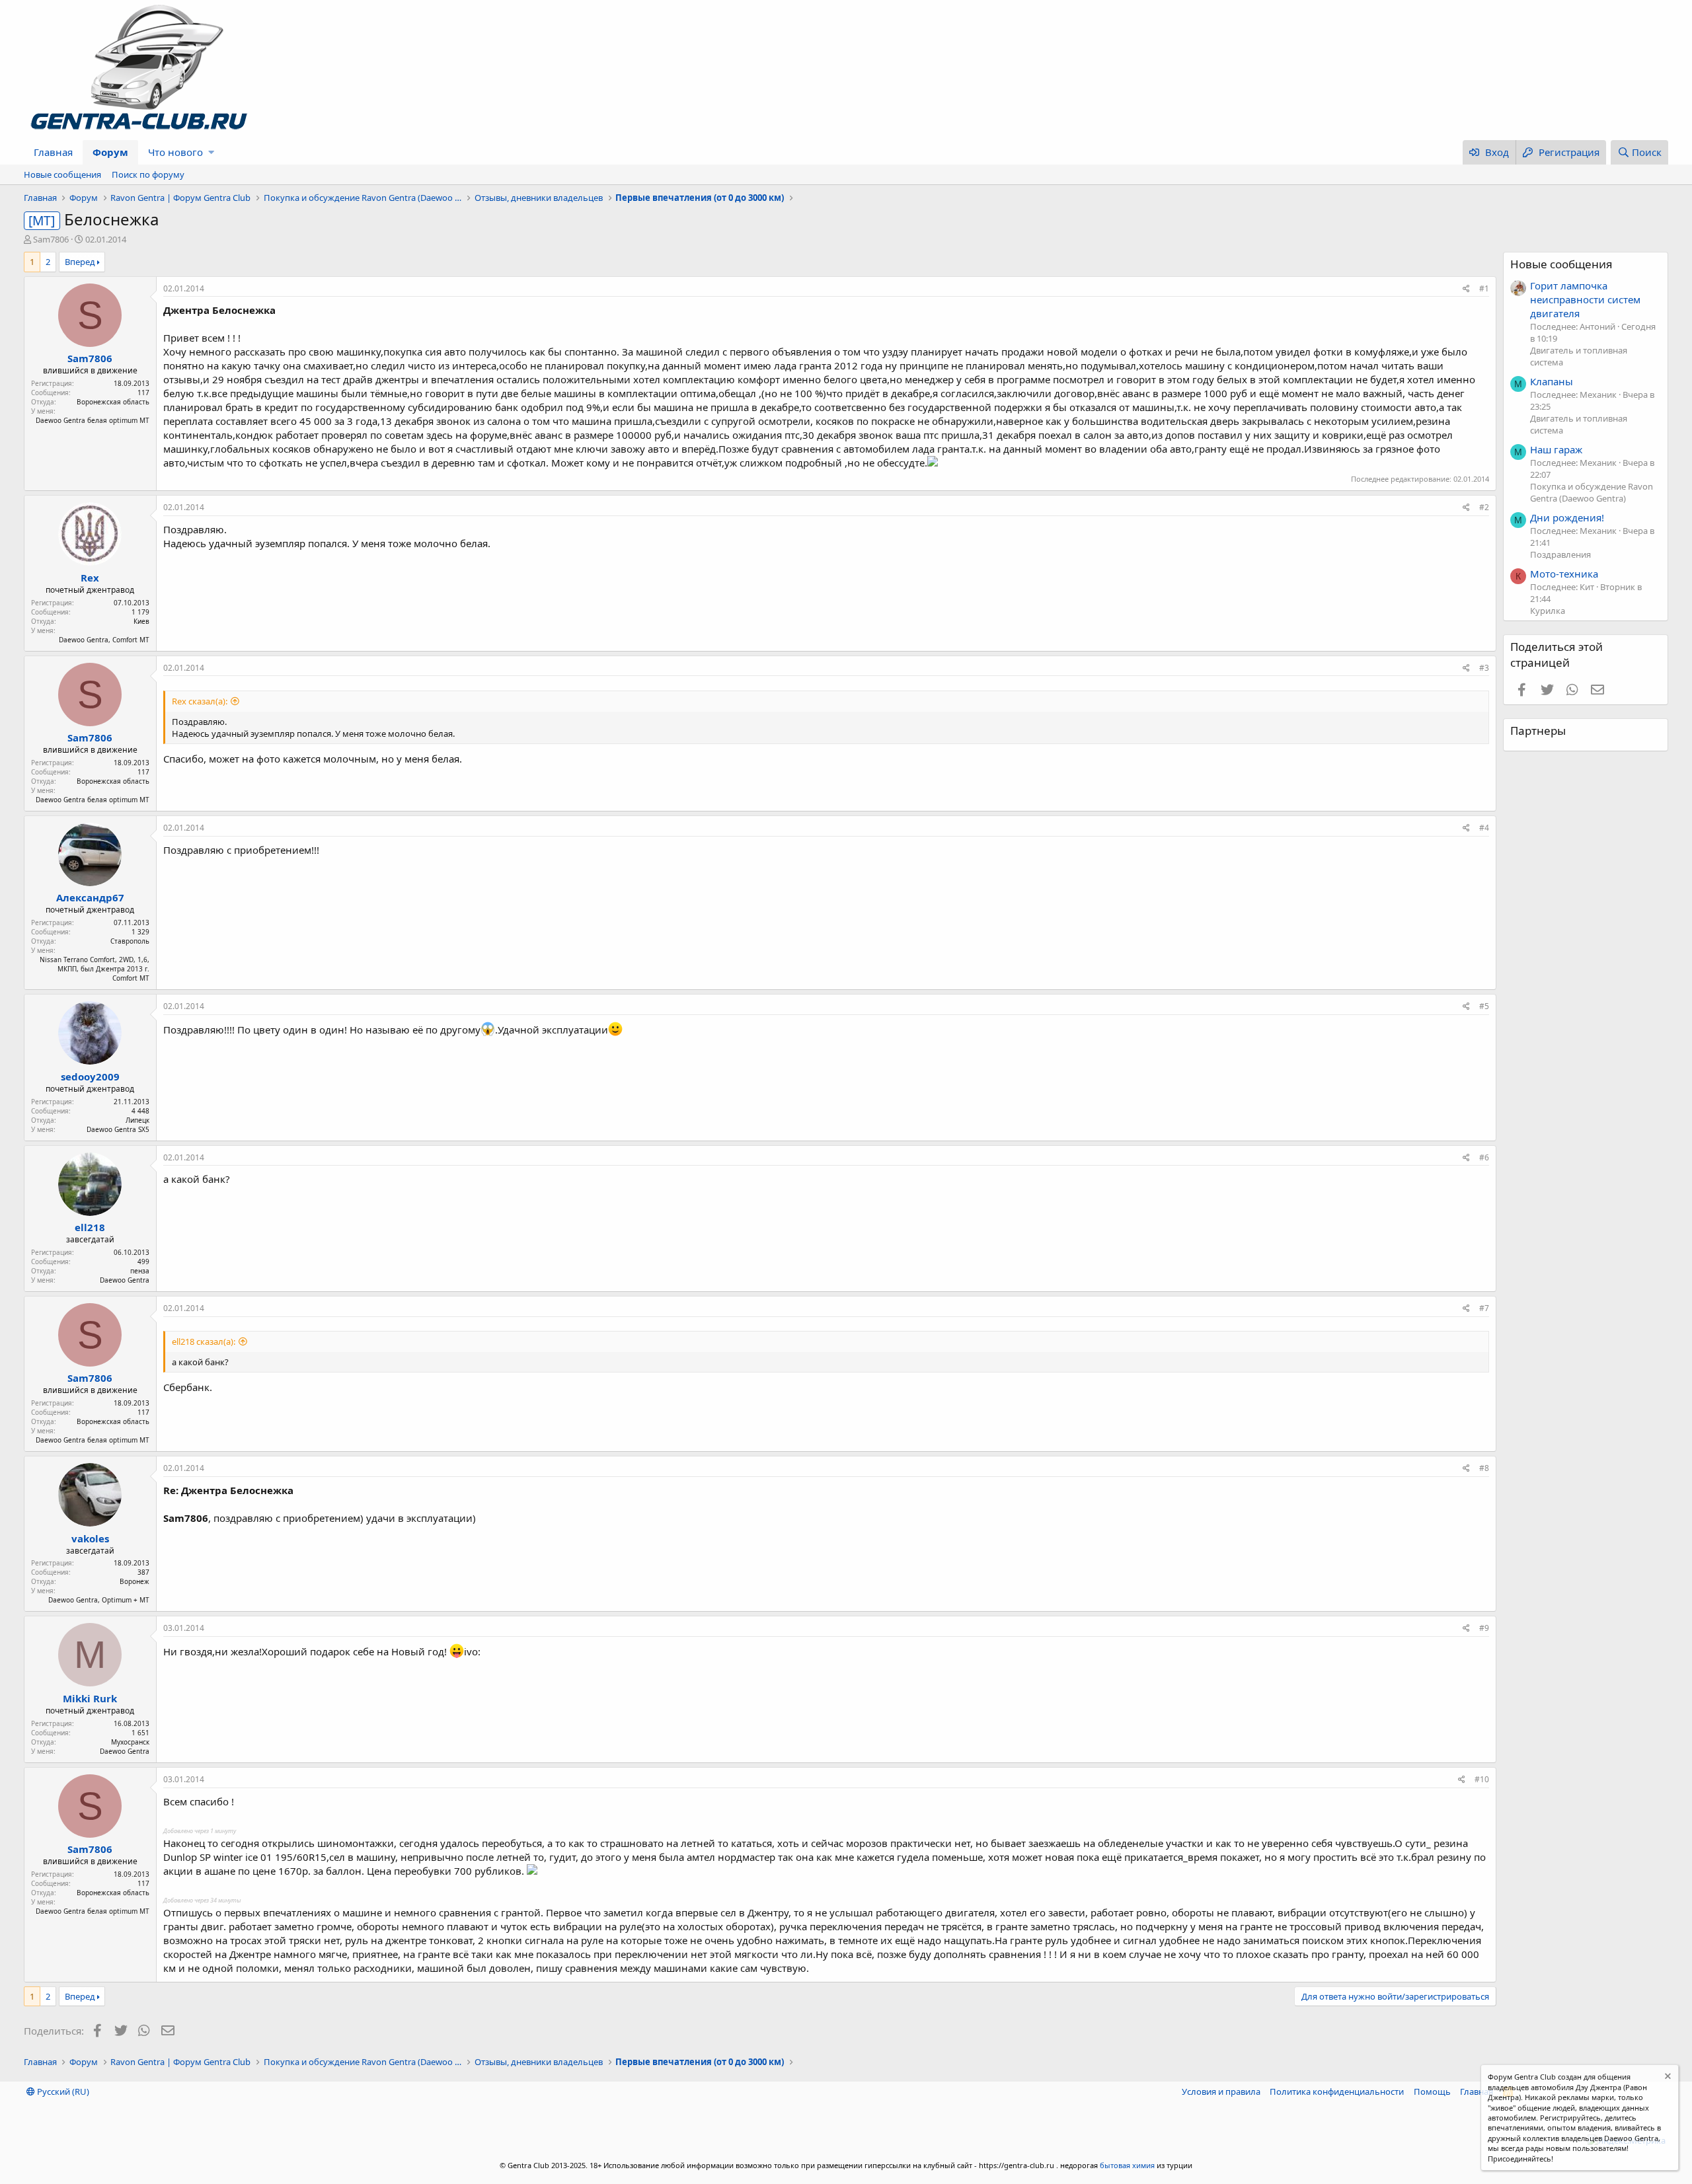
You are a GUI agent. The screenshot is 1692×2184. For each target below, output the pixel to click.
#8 (1484, 1468)
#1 (1484, 288)
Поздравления (1560, 554)
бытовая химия (1127, 2165)
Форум (110, 152)
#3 (1484, 668)
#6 (1484, 1157)
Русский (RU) (62, 2091)
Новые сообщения (62, 174)
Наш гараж (1556, 449)
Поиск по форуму (148, 174)
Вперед (80, 262)
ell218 (90, 1227)
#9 (1484, 1628)
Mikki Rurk (90, 1698)
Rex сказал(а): (200, 701)
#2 (1484, 507)
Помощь (1432, 2091)
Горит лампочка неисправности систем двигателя (1585, 299)
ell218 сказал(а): (204, 1341)
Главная (53, 152)
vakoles (90, 1538)
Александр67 (90, 897)
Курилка (1548, 611)
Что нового (175, 152)
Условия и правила (1221, 2091)
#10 (1482, 1779)
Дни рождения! (1567, 517)
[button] (211, 152)
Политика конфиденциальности (1337, 2091)
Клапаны (1552, 381)
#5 (1484, 1006)
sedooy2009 (90, 1076)
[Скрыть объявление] (1667, 2078)
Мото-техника (1564, 574)
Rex (90, 578)
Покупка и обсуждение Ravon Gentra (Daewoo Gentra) (1592, 492)
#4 (1484, 828)
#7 (1484, 1308)
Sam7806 (51, 239)
